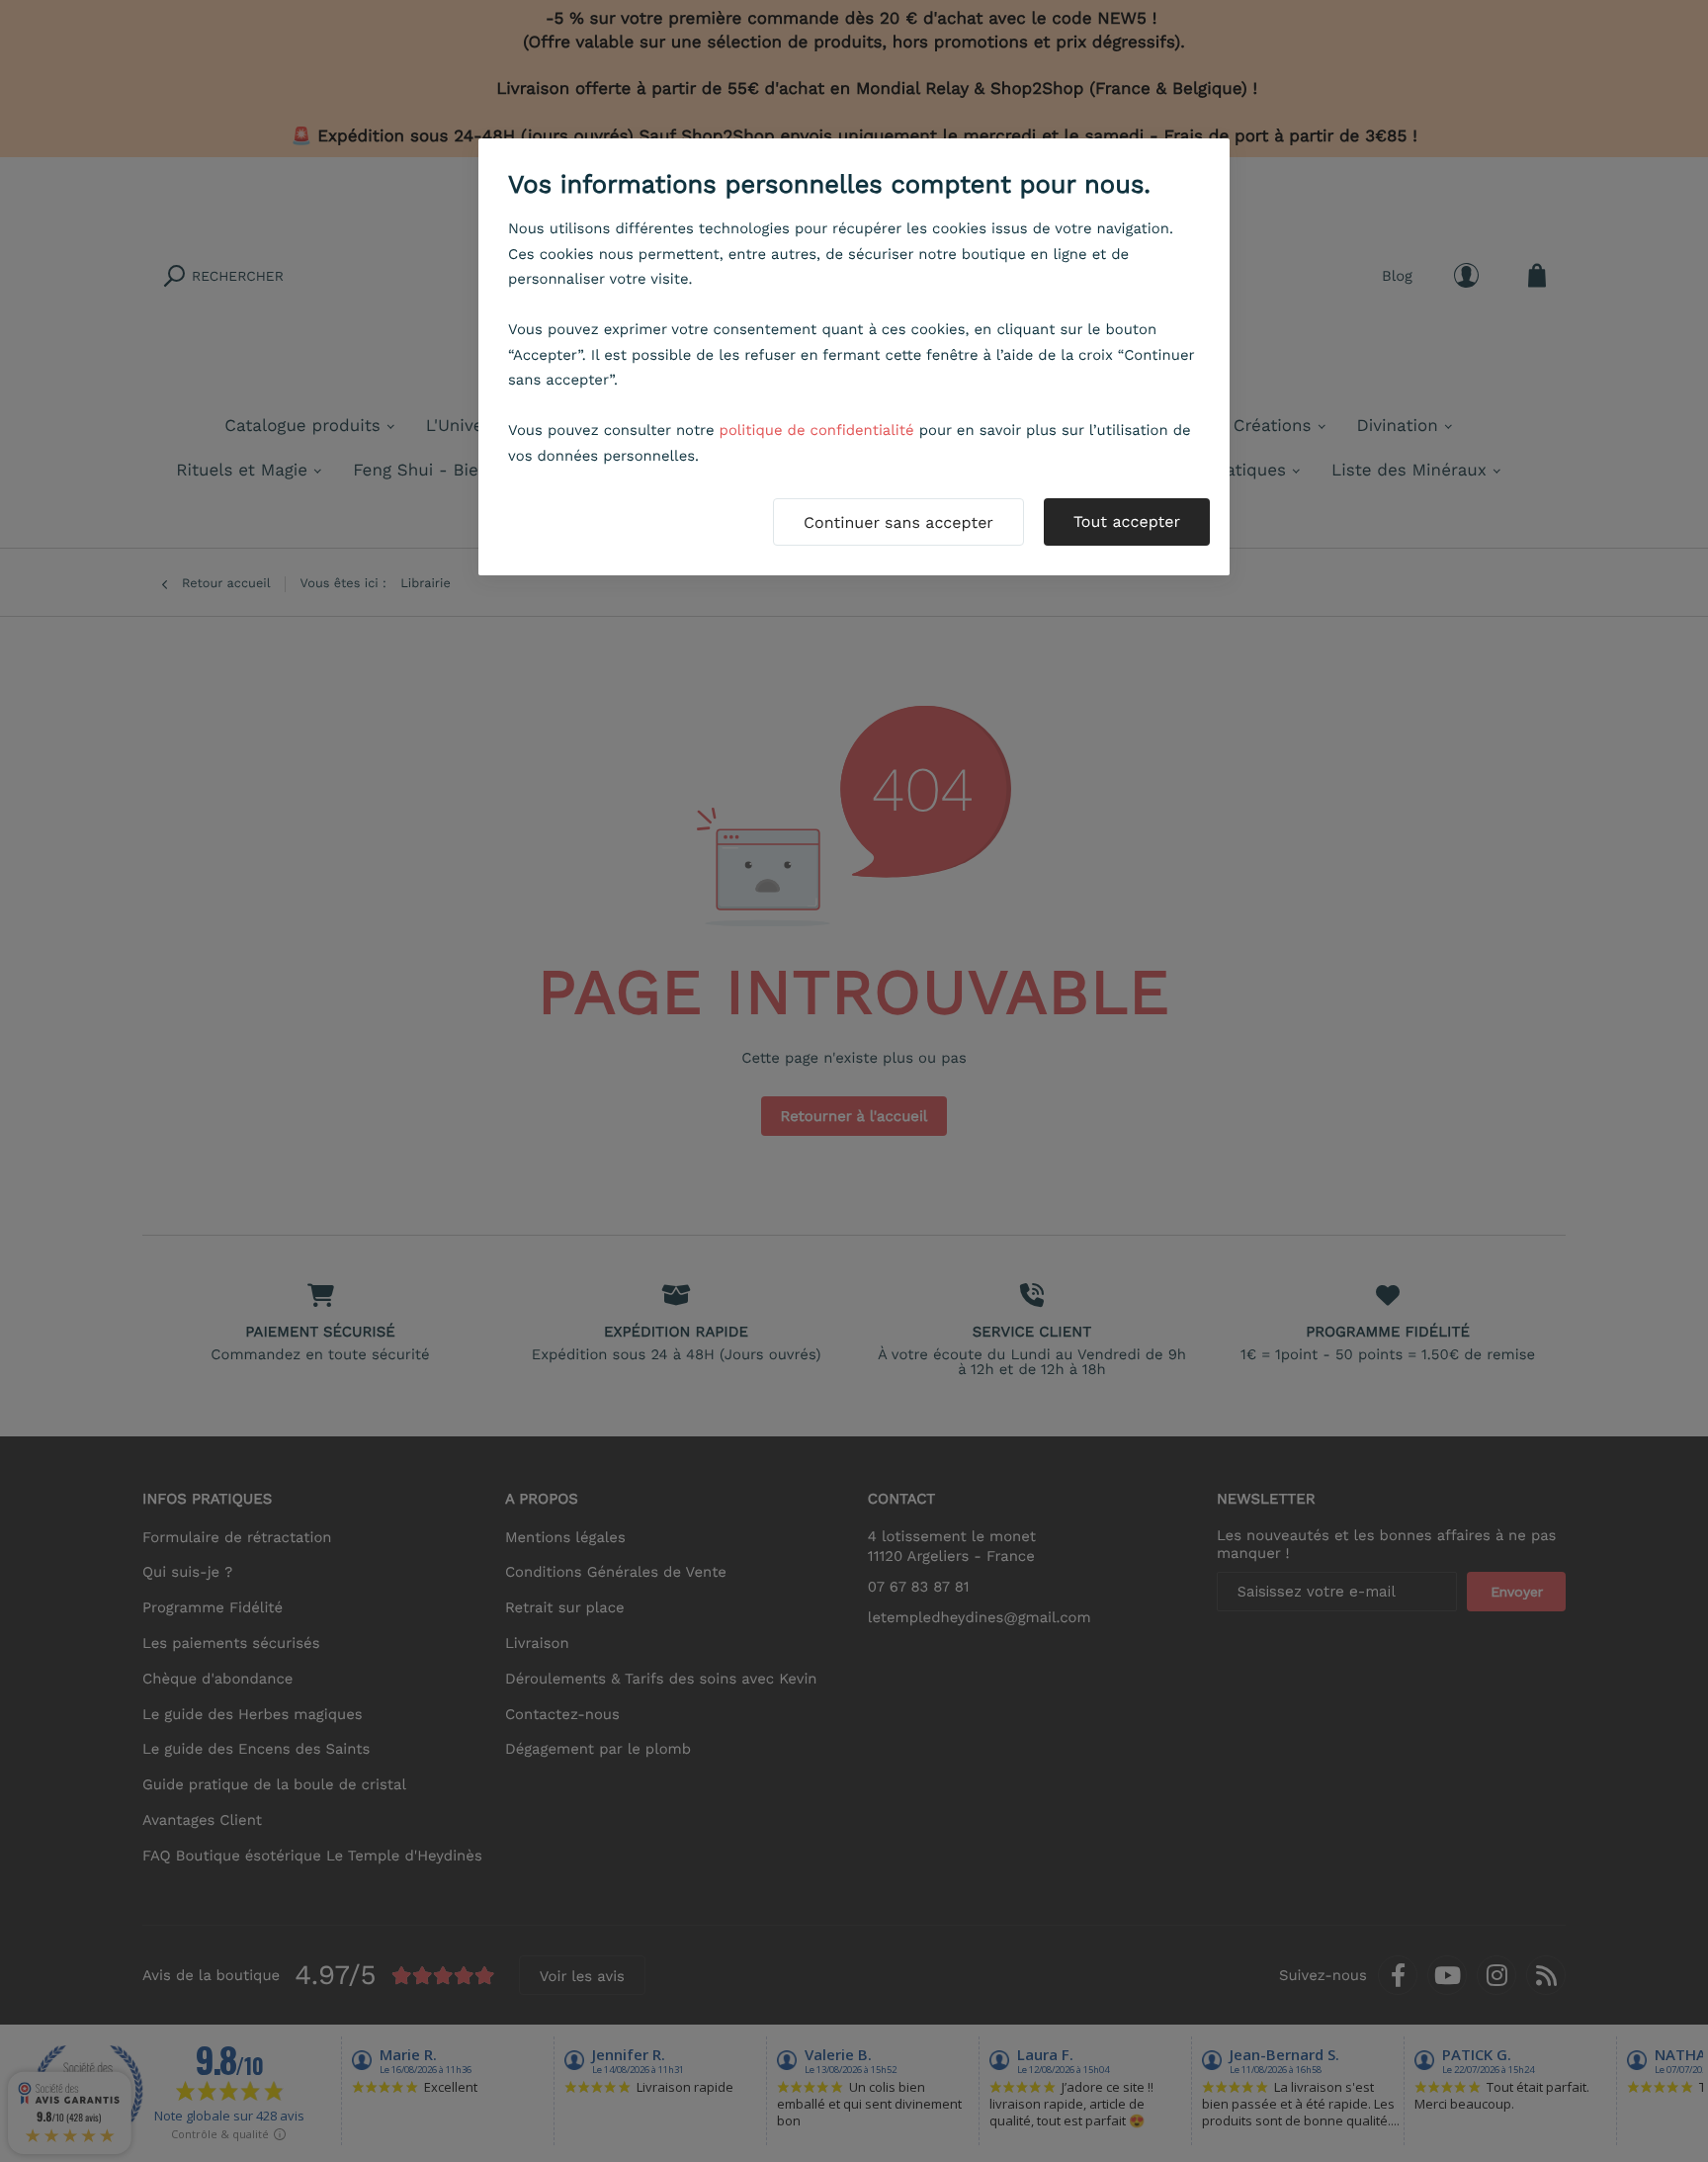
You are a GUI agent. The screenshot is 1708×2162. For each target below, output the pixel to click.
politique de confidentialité (817, 430)
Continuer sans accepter (898, 522)
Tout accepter (1127, 521)
